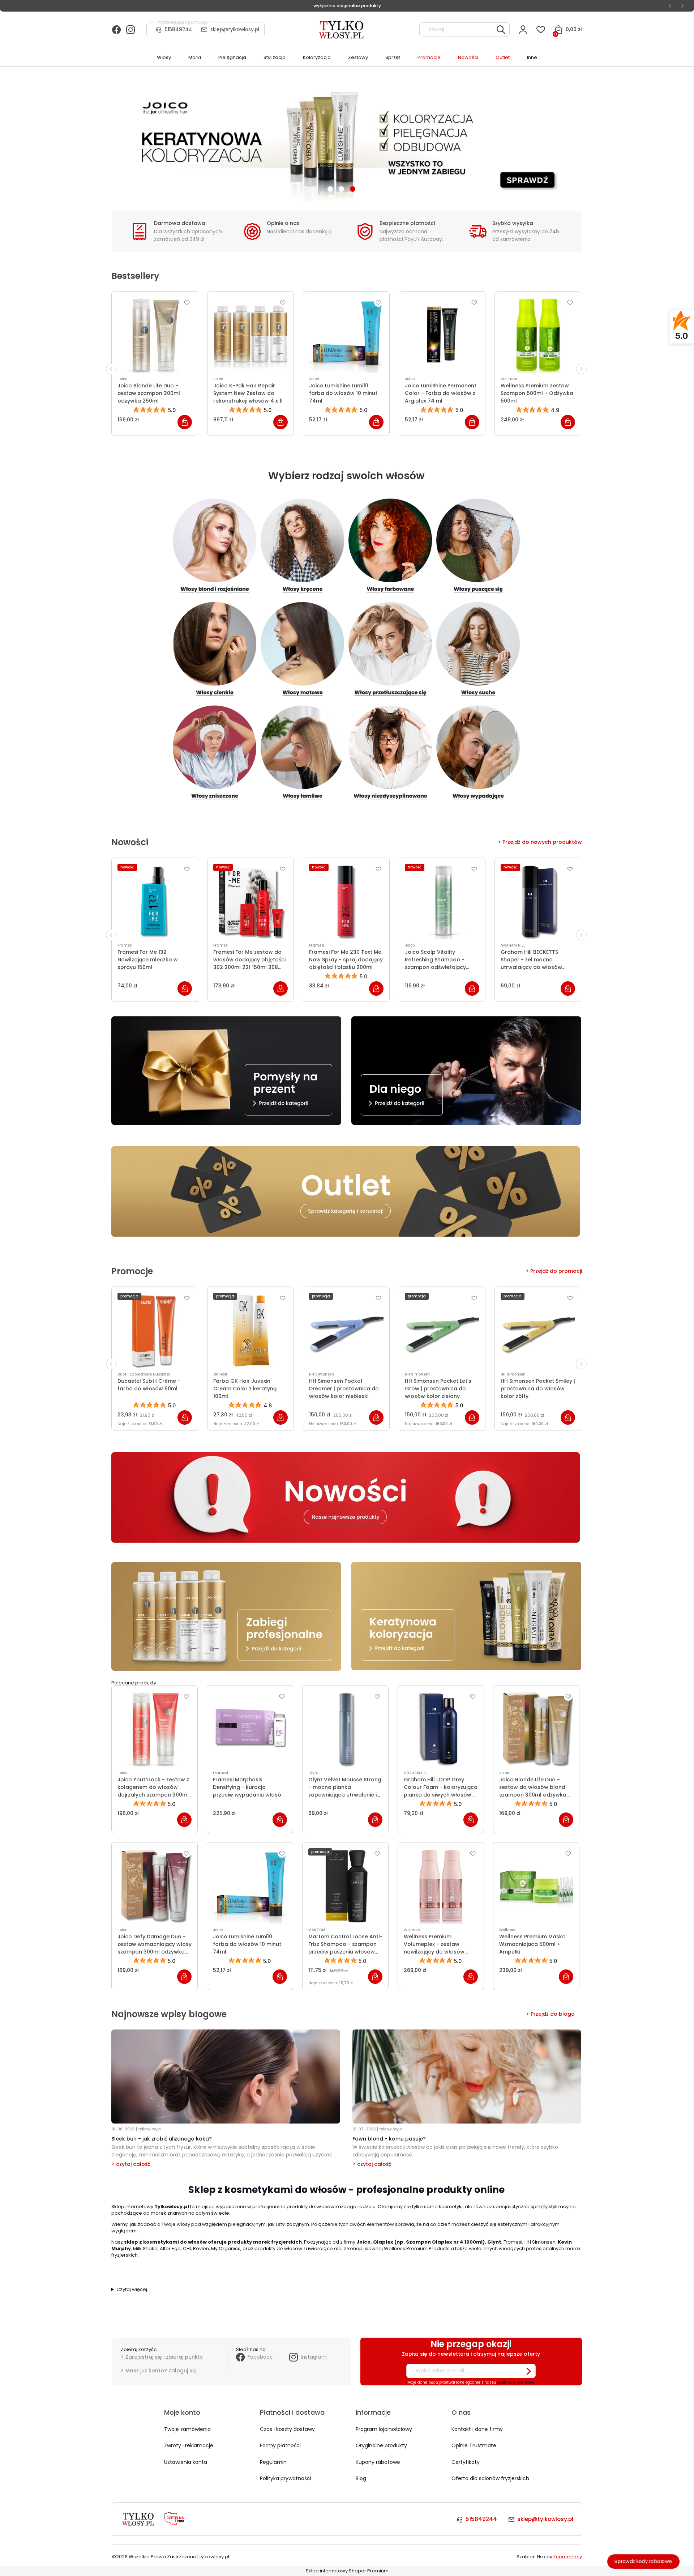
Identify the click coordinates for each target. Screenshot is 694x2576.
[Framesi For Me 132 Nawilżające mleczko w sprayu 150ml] (155, 901)
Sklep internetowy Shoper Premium (347, 2571)
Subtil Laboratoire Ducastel (144, 1374)
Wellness (509, 379)
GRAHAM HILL (513, 945)
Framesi (125, 945)
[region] (347, 139)
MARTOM (317, 1930)
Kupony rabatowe (378, 2462)
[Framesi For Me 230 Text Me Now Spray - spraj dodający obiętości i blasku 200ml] (346, 901)
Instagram (314, 2357)
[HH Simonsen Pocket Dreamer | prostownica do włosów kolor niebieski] (346, 1330)
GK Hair (220, 1374)
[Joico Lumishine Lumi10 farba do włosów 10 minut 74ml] (346, 335)
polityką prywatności (516, 2382)
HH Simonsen (322, 1374)
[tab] (330, 189)
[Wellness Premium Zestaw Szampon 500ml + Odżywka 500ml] (538, 335)
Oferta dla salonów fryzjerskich (490, 2478)
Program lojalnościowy (384, 2429)
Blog (361, 2478)
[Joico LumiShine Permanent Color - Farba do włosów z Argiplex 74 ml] (442, 335)
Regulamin (273, 2462)
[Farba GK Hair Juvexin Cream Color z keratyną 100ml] (250, 1330)
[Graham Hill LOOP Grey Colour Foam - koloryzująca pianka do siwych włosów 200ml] (441, 1729)
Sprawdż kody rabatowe (643, 2561)
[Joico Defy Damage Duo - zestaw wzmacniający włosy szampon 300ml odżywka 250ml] (155, 1886)
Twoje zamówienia (187, 2429)
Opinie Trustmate (474, 2445)
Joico (122, 379)
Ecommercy (568, 2557)
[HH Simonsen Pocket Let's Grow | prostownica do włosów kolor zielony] (442, 1330)
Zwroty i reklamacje (189, 2445)
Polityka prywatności (286, 2478)
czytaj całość (133, 2164)
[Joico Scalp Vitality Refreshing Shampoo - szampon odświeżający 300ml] (442, 901)
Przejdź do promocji (556, 1271)
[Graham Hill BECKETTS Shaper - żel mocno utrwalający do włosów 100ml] (538, 901)
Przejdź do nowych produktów (542, 842)
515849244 (179, 29)
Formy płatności (280, 2445)
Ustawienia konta (186, 2462)
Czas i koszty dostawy (287, 2429)
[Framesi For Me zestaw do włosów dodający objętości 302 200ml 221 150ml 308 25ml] (250, 901)
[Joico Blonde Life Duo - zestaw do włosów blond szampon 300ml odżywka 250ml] (536, 1729)
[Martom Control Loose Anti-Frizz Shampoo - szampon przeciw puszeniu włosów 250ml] (345, 1886)
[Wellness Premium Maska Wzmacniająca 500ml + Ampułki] (536, 1886)
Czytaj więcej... (133, 2290)
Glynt (314, 1773)
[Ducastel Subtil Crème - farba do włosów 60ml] (155, 1330)
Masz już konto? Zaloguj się (161, 2371)
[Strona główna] (342, 30)
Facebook (260, 2357)
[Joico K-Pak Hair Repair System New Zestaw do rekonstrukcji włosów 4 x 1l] (250, 335)
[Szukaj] (501, 30)
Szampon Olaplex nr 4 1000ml (444, 2242)
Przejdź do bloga (553, 2014)
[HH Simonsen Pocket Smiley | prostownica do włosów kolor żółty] (538, 1330)
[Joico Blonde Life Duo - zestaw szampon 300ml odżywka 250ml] (155, 335)
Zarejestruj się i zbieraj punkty (164, 2357)
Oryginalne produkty (381, 2445)
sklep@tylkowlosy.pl (235, 29)
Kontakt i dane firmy (477, 2429)
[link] (347, 139)
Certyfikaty (466, 2462)
